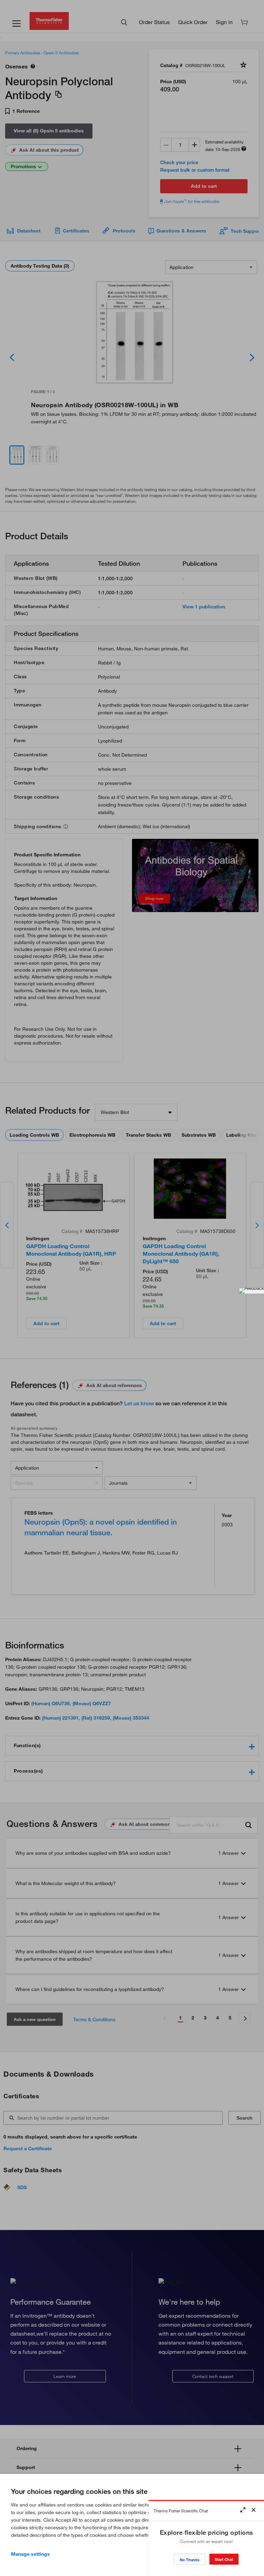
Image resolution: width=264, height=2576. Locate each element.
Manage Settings (30, 2554)
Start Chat (224, 2559)
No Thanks (190, 2560)
